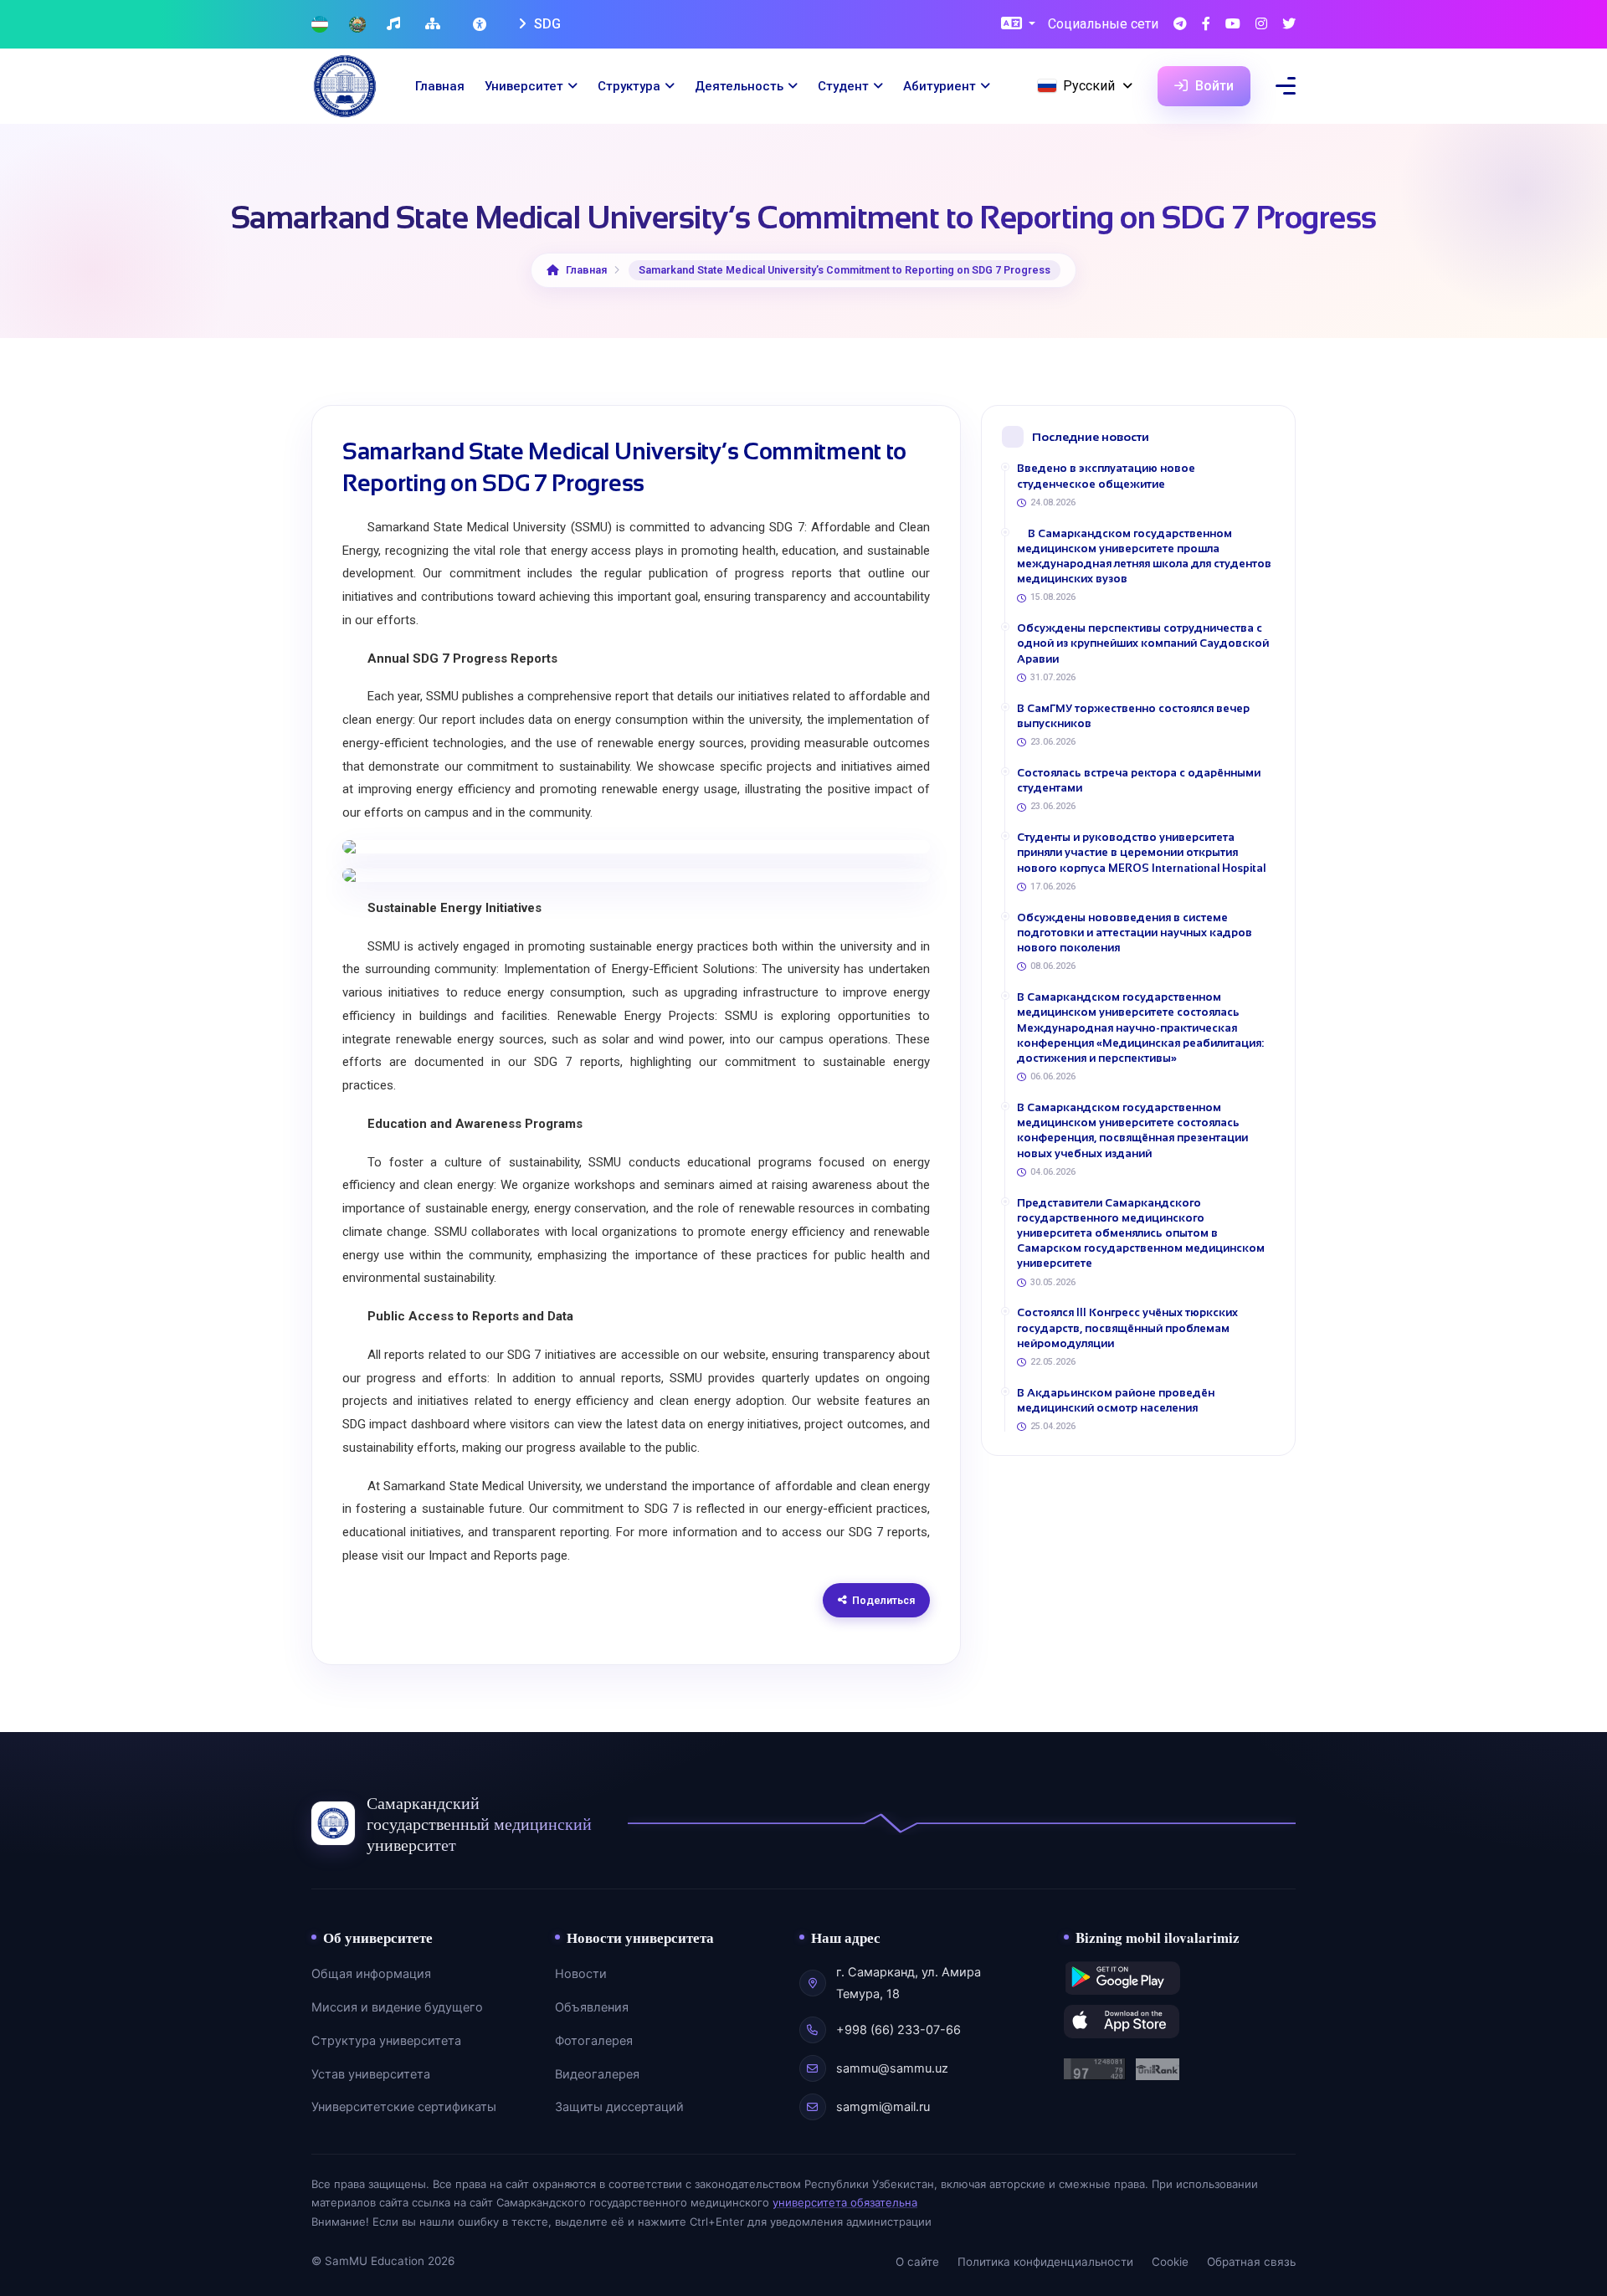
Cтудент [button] (843, 86)
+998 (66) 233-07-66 (898, 2030)
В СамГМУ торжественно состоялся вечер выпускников (1133, 716)
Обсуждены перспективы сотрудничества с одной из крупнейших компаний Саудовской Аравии (1143, 643)
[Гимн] (395, 25)
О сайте (917, 2262)
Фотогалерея (594, 2041)
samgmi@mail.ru (883, 2107)
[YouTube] (1233, 25)
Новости (581, 1974)
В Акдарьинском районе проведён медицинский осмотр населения (1116, 1400)
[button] (1018, 25)
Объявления (592, 2007)
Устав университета (371, 2074)
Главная (440, 86)
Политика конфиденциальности (1045, 2262)
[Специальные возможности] (481, 24)
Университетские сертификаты (404, 2107)
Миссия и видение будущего (397, 2007)
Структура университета (386, 2041)
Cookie (1170, 2262)
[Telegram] (1180, 25)
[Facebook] (1206, 25)
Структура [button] (629, 86)
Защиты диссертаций (619, 2107)
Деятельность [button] (739, 86)
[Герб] (357, 25)
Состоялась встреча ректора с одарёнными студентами (1139, 780)
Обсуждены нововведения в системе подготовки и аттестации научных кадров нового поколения (1135, 933)
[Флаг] (320, 25)
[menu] (1286, 86)
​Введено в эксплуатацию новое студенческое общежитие (1106, 476)
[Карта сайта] (435, 25)
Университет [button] (524, 86)
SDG (546, 24)
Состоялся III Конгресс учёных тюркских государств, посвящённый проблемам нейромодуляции (1127, 1327)
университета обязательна (845, 2202)
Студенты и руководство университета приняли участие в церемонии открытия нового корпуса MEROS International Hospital (1141, 852)
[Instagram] (1261, 25)
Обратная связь (1251, 2262)
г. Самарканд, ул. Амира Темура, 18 (909, 1983)
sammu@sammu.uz (892, 2068)
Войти (1213, 86)
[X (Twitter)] (1289, 25)
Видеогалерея (597, 2074)
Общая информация (371, 1974)
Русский (1089, 86)
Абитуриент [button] (940, 86)
